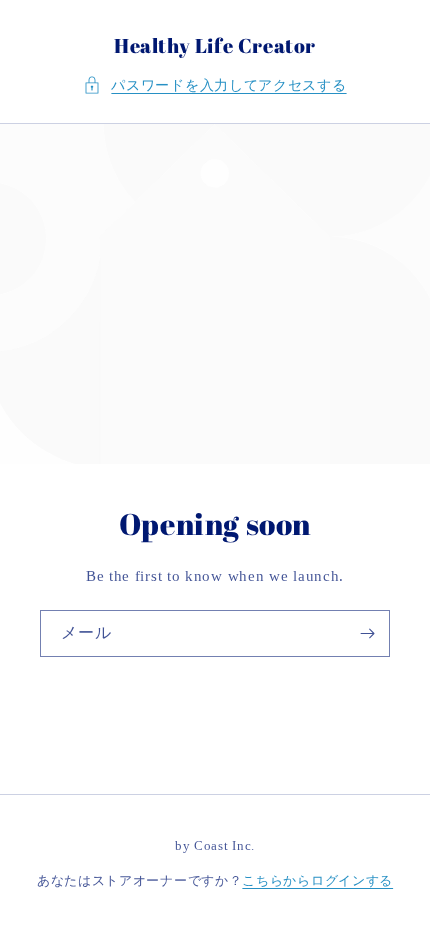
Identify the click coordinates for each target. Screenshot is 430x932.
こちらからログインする (317, 880)
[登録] (367, 633)
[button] (214, 85)
